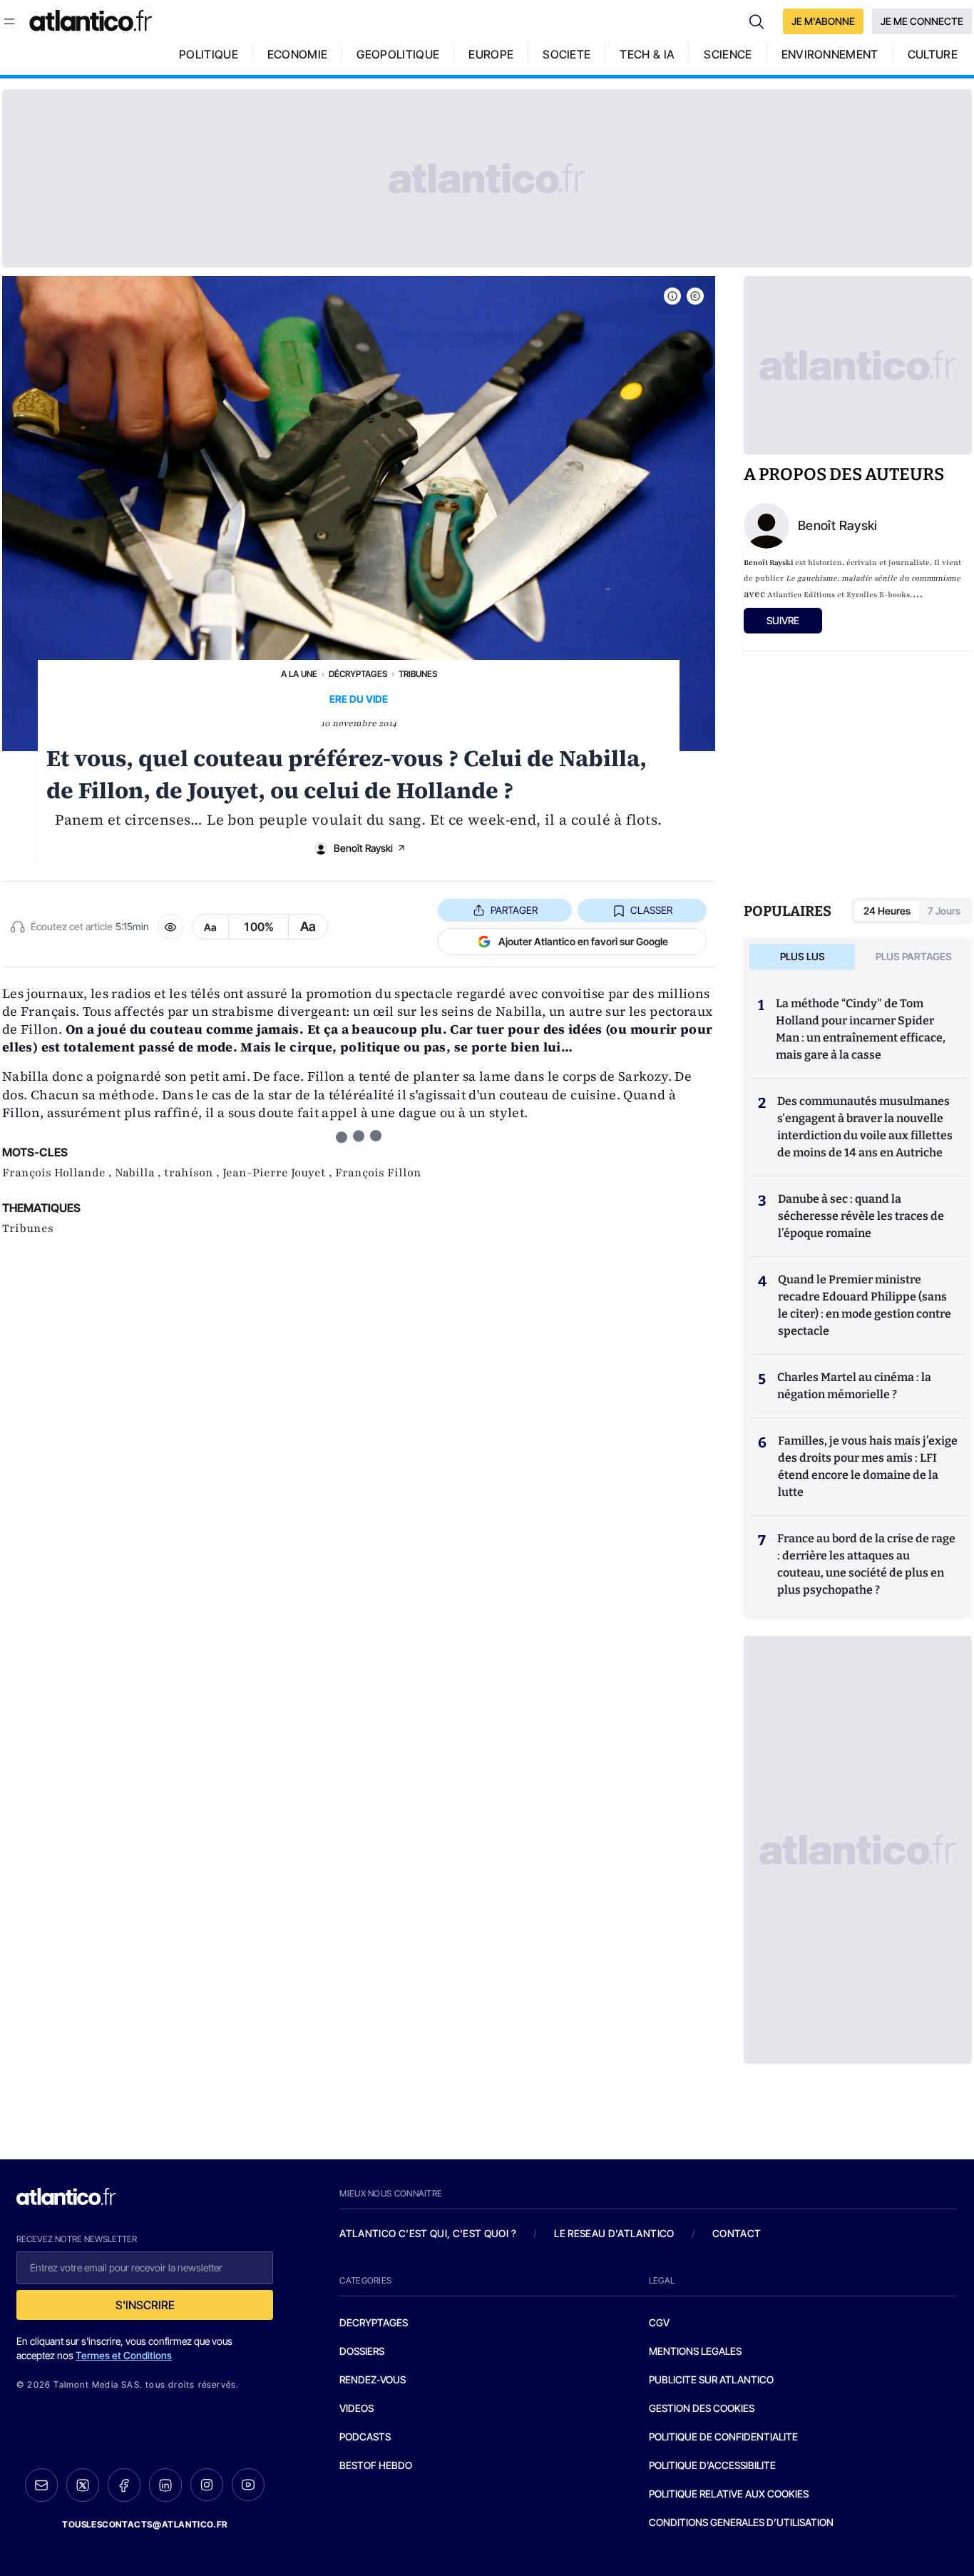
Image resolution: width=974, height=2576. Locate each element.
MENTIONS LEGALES (695, 2351)
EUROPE (491, 54)
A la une (299, 674)
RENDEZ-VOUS (373, 2379)
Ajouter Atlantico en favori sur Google (583, 941)
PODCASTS (365, 2437)
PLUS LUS (803, 956)
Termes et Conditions (124, 2355)
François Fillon (378, 1173)
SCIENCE (728, 54)
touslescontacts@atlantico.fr (145, 2524)
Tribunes (418, 674)
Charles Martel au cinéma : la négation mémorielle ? (854, 1386)
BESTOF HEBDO (376, 2465)
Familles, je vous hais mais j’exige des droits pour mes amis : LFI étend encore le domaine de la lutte (868, 1466)
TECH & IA (647, 54)
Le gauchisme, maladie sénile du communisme (873, 578)
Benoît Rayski (363, 848)
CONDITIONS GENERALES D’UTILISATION (741, 2522)
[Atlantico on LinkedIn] (165, 2485)
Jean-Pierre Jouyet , (279, 1173)
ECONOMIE (298, 54)
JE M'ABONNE (823, 21)
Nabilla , (139, 1173)
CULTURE (933, 54)
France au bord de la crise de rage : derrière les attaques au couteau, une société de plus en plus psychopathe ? (866, 1564)
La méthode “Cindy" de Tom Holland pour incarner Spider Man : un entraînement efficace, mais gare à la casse (861, 1029)
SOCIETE (567, 54)
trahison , (193, 1173)
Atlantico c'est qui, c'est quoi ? (428, 2233)
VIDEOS (357, 2408)
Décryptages (358, 674)
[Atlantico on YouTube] (248, 2485)
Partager (514, 910)
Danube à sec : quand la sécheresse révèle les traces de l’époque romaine (861, 1216)
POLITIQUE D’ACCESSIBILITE (712, 2465)
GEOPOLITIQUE (398, 54)
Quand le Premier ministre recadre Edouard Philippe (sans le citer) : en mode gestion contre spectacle (865, 1305)
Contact (737, 2233)
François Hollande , (58, 1173)
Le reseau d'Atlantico (614, 2233)
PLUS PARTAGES (914, 956)
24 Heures (887, 911)
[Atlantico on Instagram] (207, 2485)
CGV (659, 2322)
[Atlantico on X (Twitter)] (83, 2485)
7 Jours (944, 911)
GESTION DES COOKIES (702, 2408)
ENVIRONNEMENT (830, 54)
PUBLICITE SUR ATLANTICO (711, 2379)
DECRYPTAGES (374, 2322)
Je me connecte (922, 21)
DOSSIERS (362, 2351)
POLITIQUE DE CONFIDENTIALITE (723, 2437)
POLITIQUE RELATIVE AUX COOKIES (729, 2494)
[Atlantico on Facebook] (124, 2485)
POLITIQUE (209, 54)
